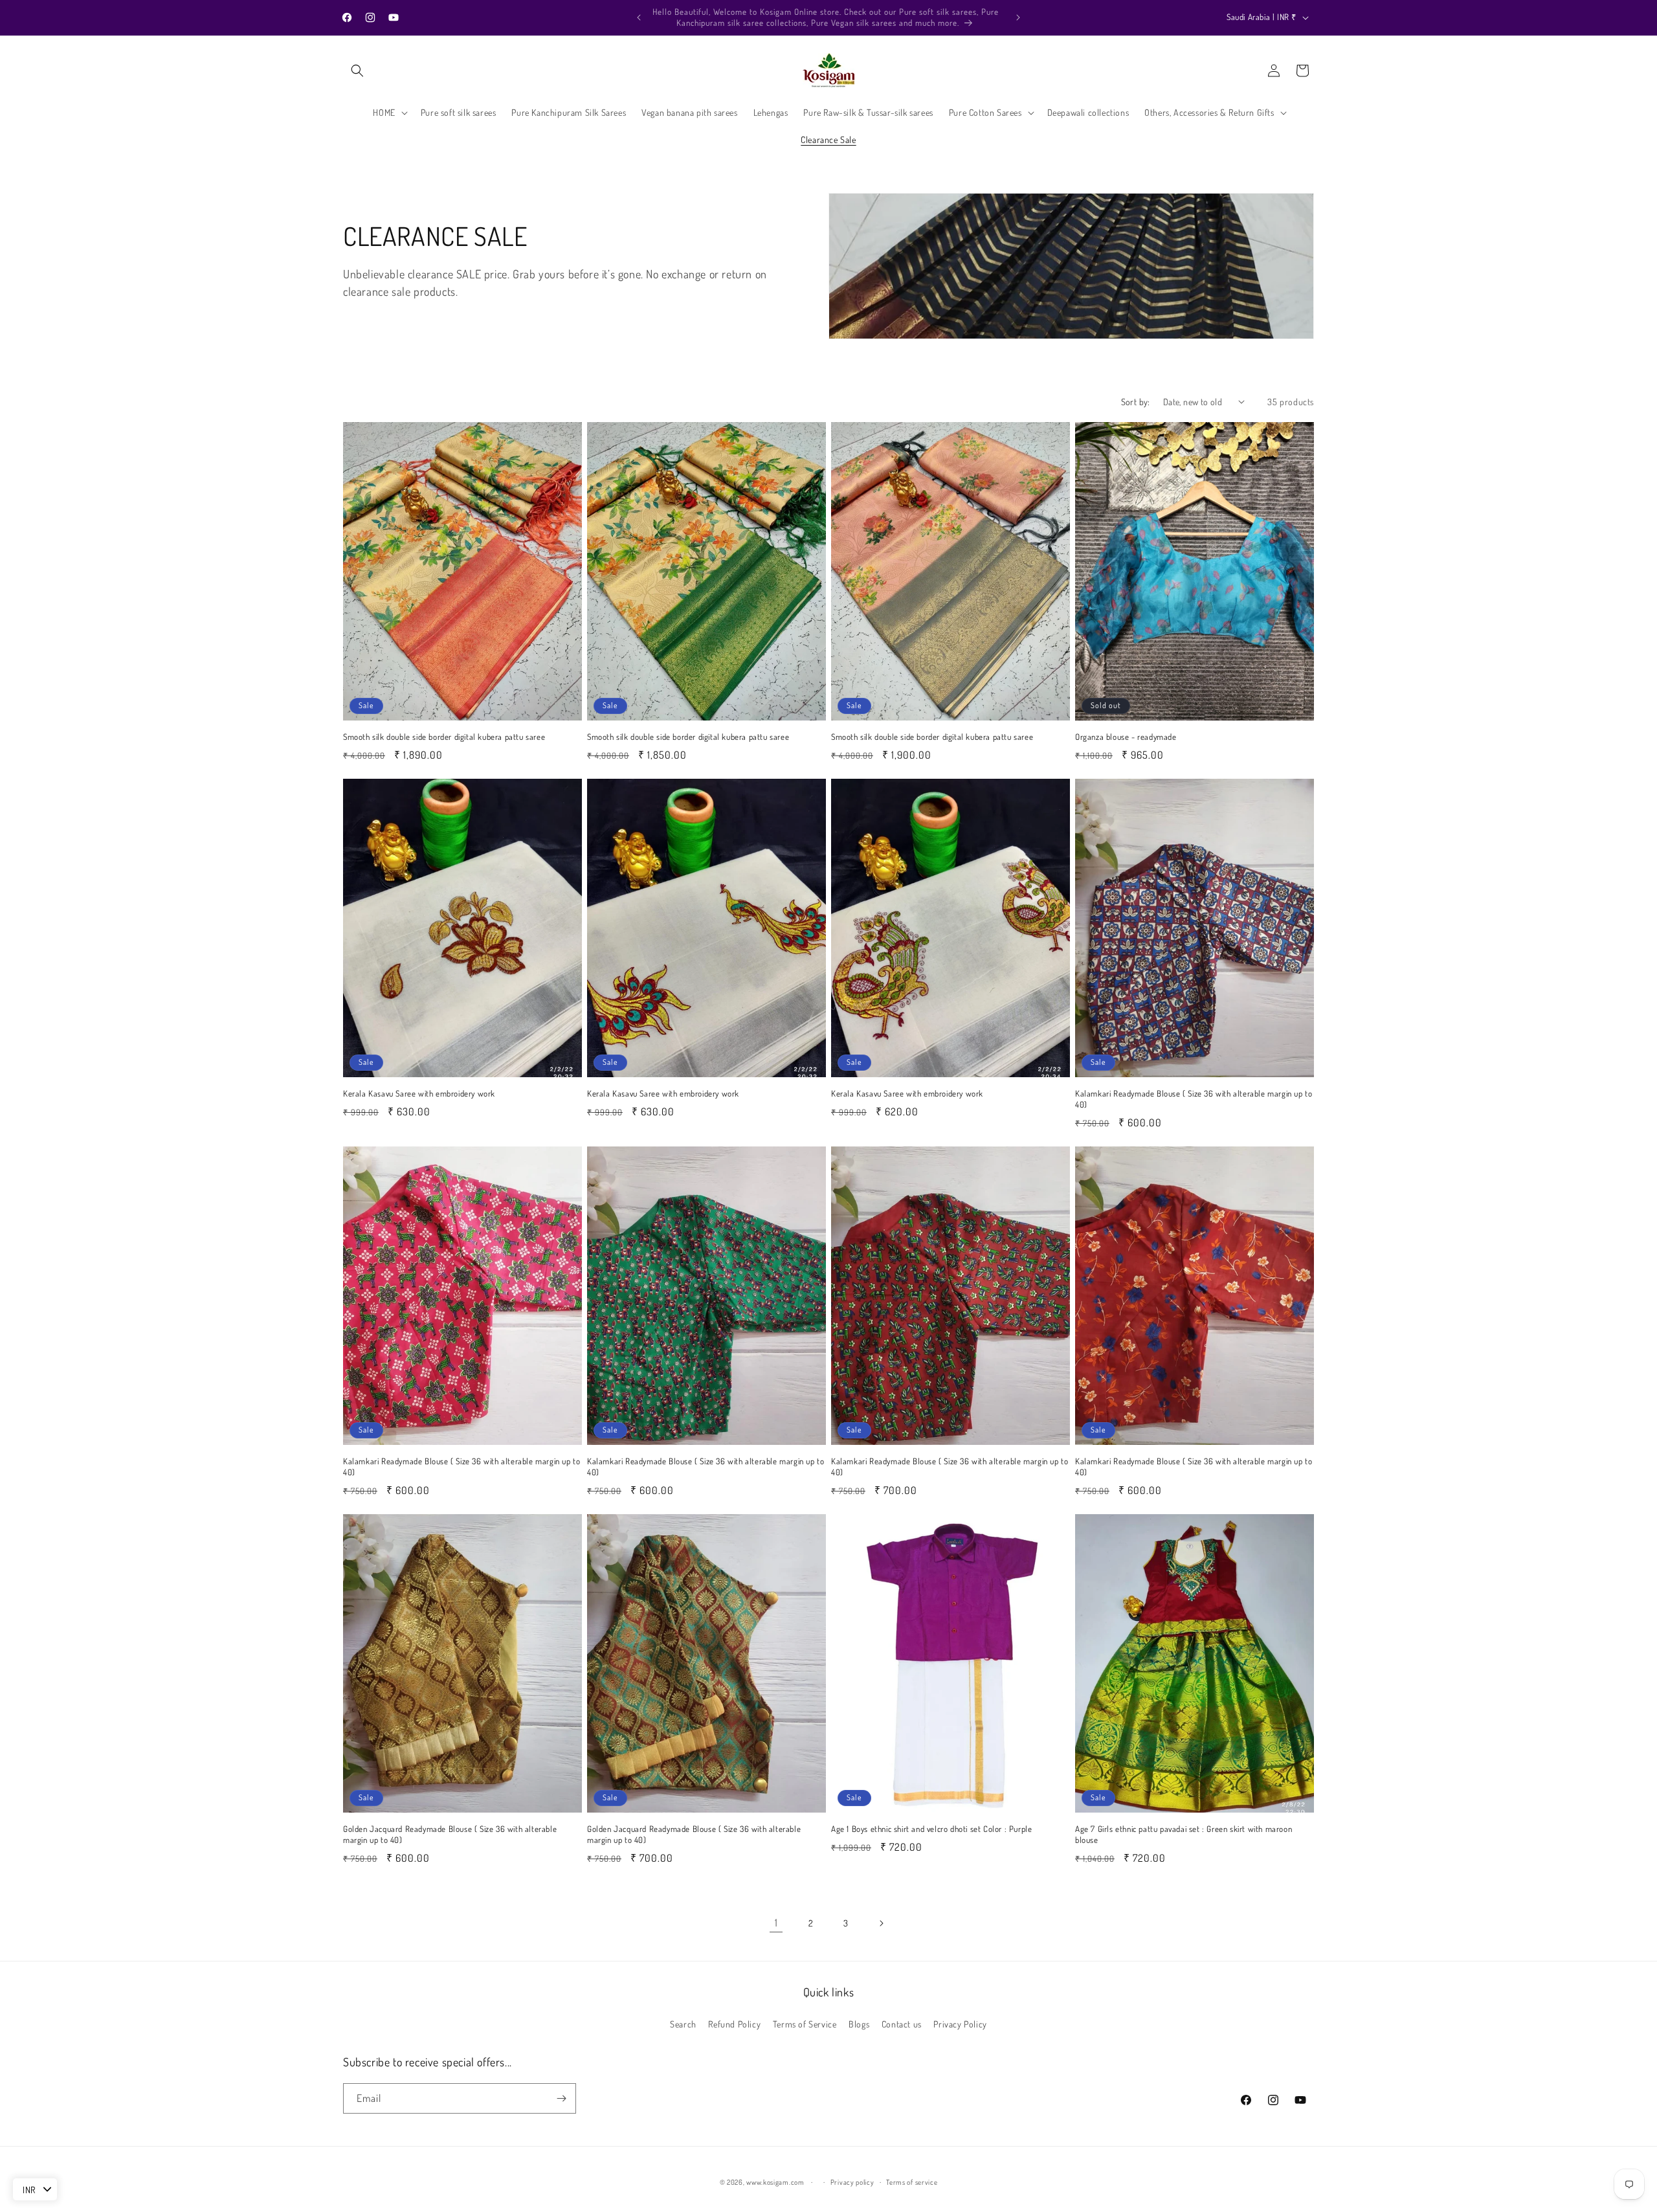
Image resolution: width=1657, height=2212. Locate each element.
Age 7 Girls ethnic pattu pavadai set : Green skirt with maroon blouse (1184, 1834)
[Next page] (881, 1923)
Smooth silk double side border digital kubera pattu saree (444, 737)
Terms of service (912, 2182)
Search (683, 2024)
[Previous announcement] (639, 17)
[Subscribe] (561, 2098)
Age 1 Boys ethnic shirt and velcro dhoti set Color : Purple (931, 1829)
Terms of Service (805, 2024)
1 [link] (776, 1923)
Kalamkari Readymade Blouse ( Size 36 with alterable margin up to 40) (1194, 1099)
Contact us (902, 2024)
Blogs (859, 2024)
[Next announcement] (1018, 17)
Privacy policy (852, 2182)
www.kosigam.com (775, 2182)
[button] (357, 71)
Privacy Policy (960, 2024)
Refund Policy (734, 2024)
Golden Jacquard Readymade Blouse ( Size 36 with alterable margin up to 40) (450, 1834)
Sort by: (1136, 402)
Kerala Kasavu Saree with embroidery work (419, 1093)
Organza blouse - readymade (1126, 737)
